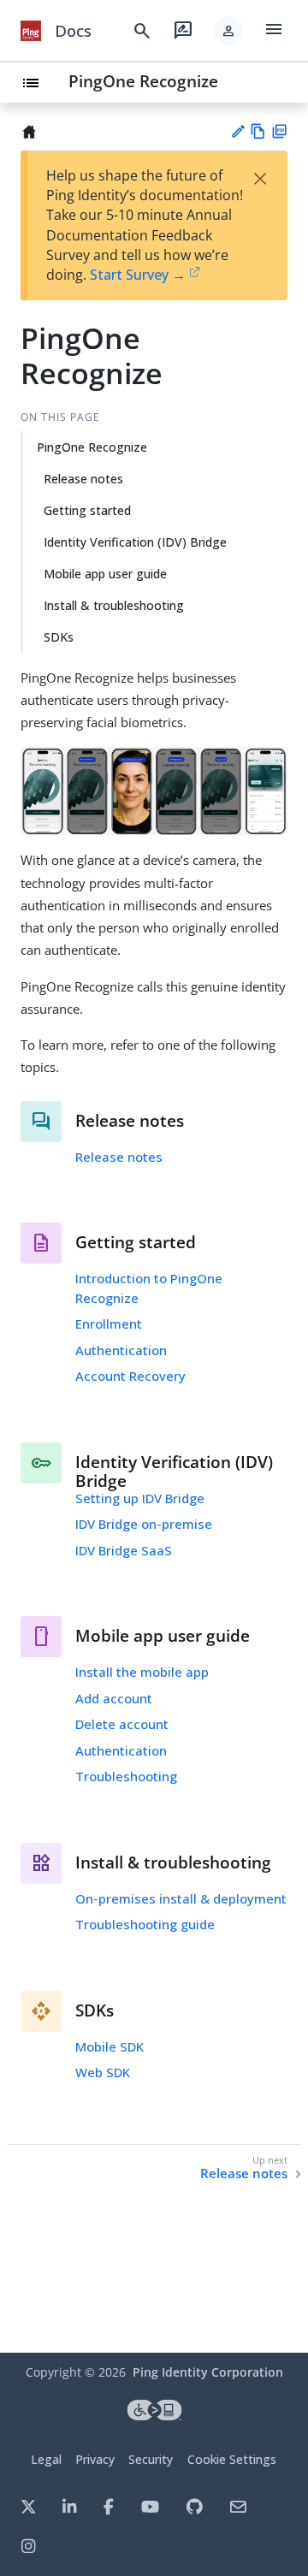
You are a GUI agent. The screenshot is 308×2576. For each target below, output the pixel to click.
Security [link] (151, 2459)
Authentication (121, 1350)
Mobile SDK (110, 2046)
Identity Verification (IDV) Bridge (135, 542)
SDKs (59, 637)
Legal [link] (46, 2459)
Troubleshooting (126, 1776)
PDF (279, 131)
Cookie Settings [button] (232, 2459)
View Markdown (258, 131)
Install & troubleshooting (114, 605)
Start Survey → (138, 275)
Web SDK (103, 2072)
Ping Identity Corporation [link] (208, 2372)
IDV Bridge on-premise (144, 1524)
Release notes (83, 479)
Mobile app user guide (105, 574)
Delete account (122, 1724)
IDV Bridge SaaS (124, 1550)
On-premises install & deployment (181, 1898)
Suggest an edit (237, 131)
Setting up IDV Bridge (140, 1498)
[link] (31, 31)
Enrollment (109, 1324)
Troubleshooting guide (145, 1924)
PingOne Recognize (143, 81)
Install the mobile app (142, 1672)
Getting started (87, 510)
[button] (228, 31)
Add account (114, 1698)
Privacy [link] (95, 2459)
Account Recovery (130, 1376)
